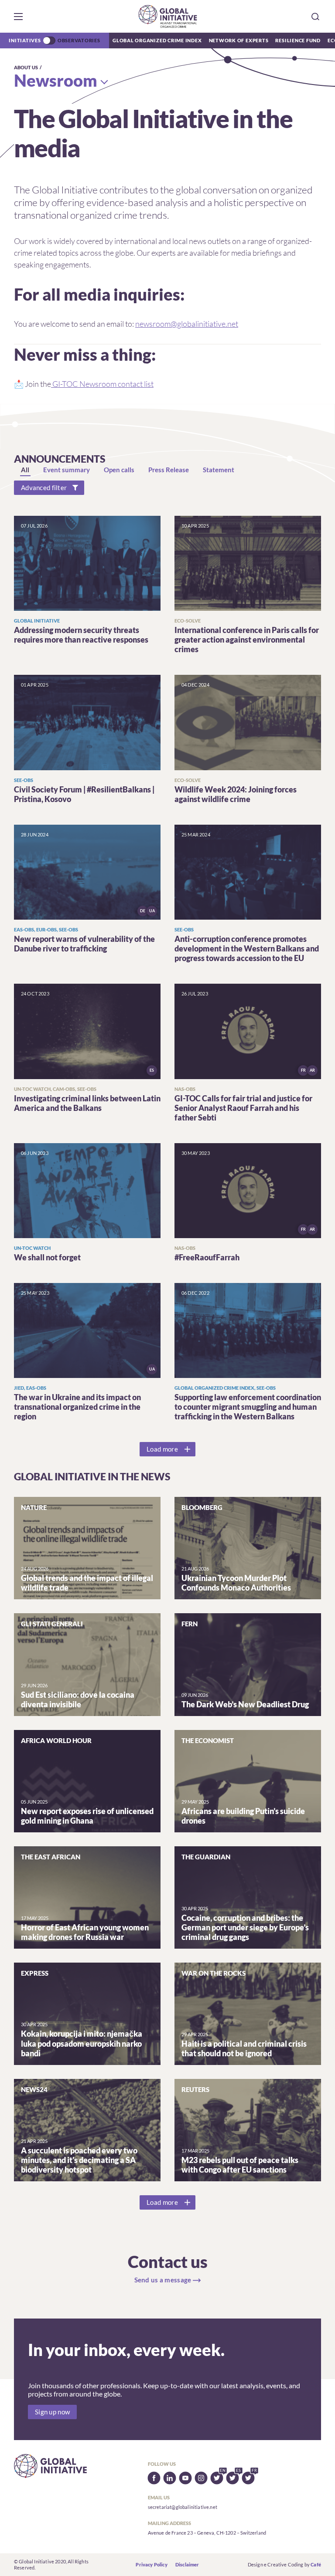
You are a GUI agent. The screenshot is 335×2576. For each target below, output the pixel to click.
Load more (162, 1449)
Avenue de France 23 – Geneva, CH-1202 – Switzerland (207, 2533)
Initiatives (25, 40)
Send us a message (163, 2280)
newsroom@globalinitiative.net (187, 324)
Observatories (79, 40)
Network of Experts (239, 40)
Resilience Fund (298, 40)
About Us (26, 67)
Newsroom (56, 80)
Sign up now (52, 2412)
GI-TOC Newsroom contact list (102, 384)
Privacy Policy (151, 2564)
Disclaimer (187, 2564)
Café (316, 2564)
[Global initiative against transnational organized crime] (168, 16)
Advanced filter (44, 488)
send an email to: (159, 324)
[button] (18, 17)
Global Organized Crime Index (157, 40)
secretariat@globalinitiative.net (183, 2507)
